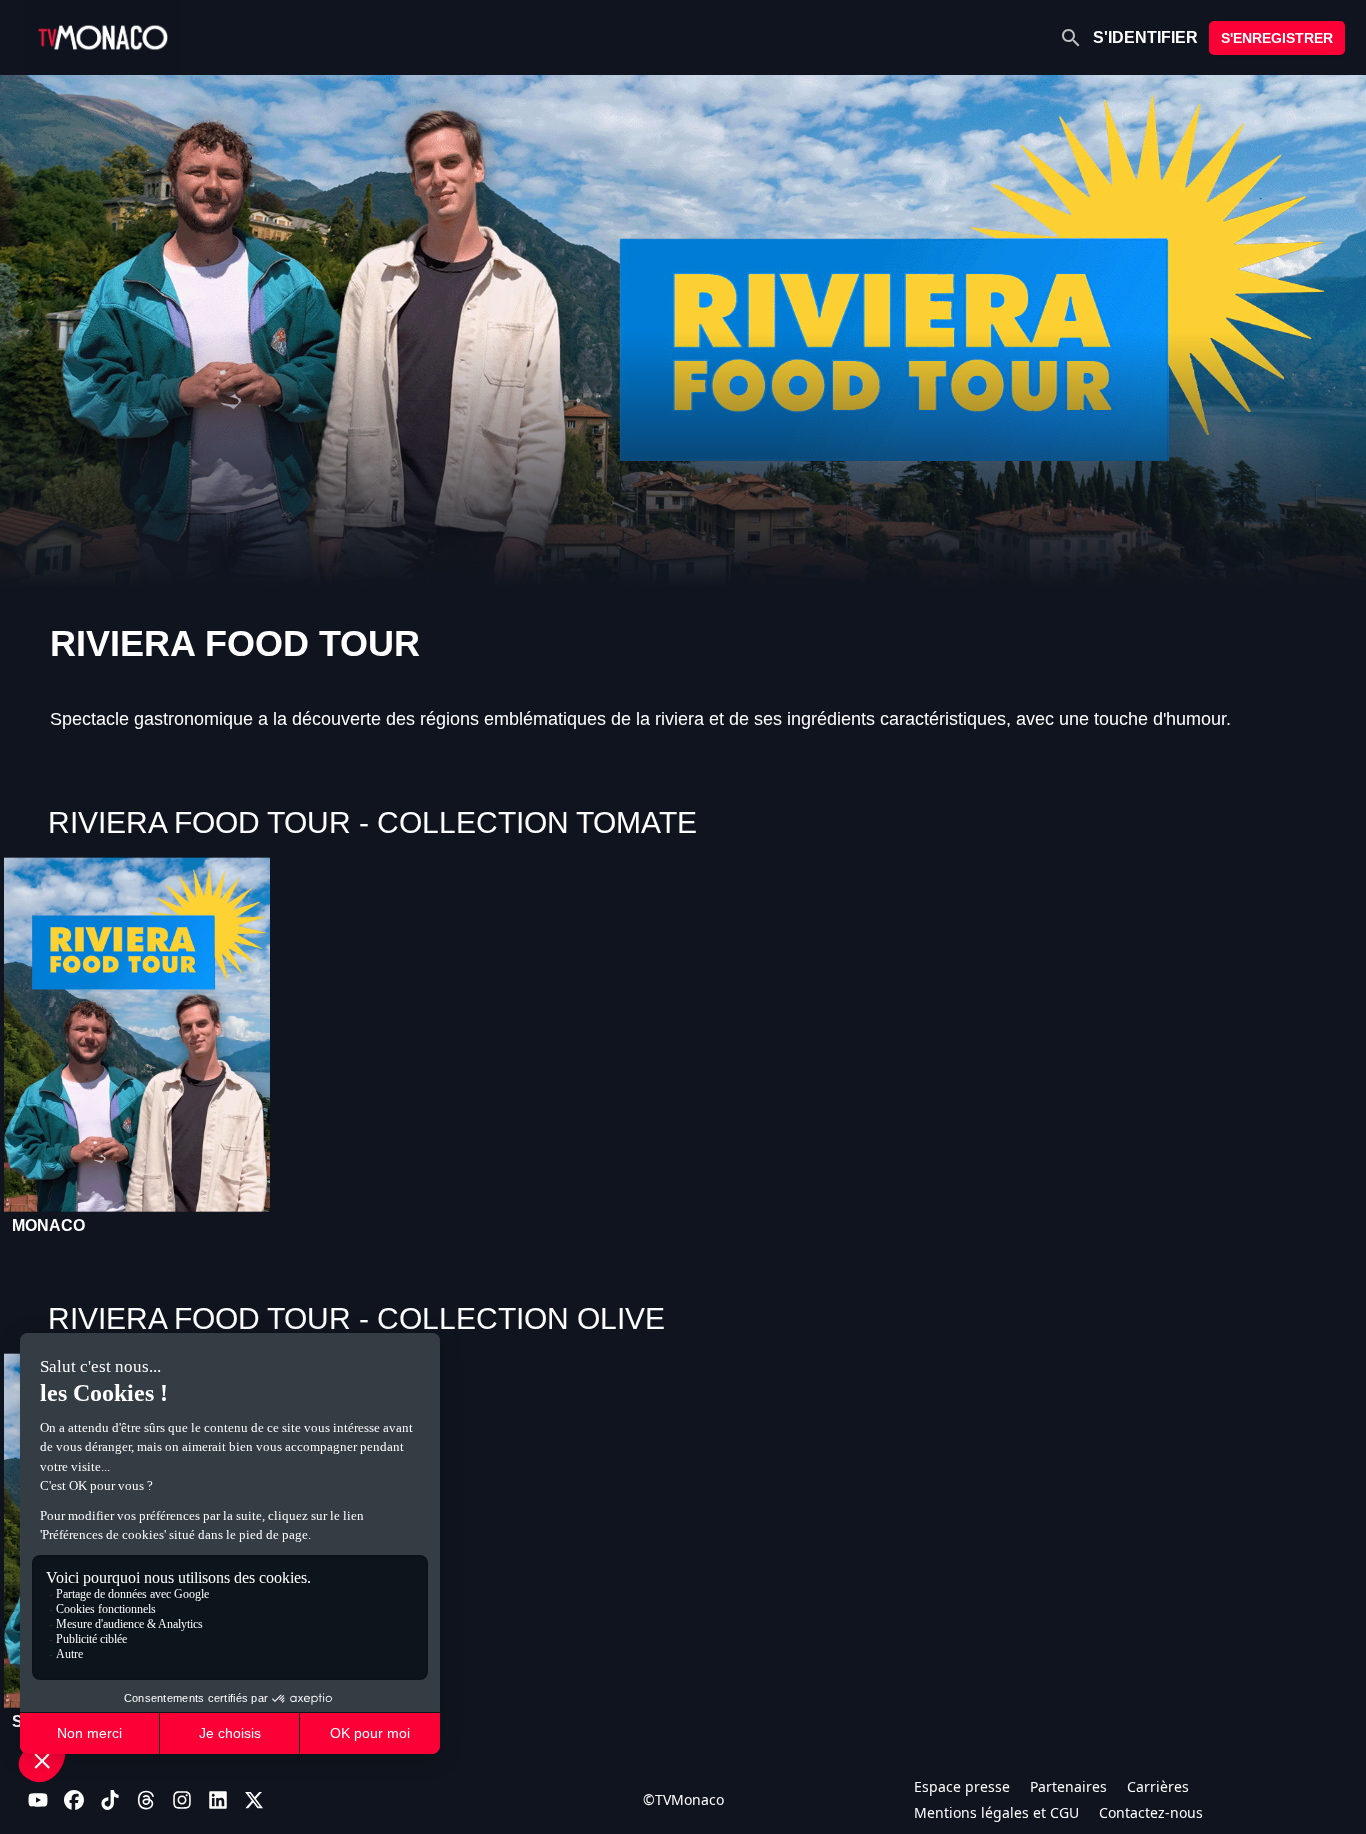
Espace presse (962, 1786)
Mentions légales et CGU (996, 1812)
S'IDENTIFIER (1145, 37)
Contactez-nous (1151, 1812)
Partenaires (1068, 1786)
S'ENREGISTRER (1277, 38)
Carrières (1158, 1786)
